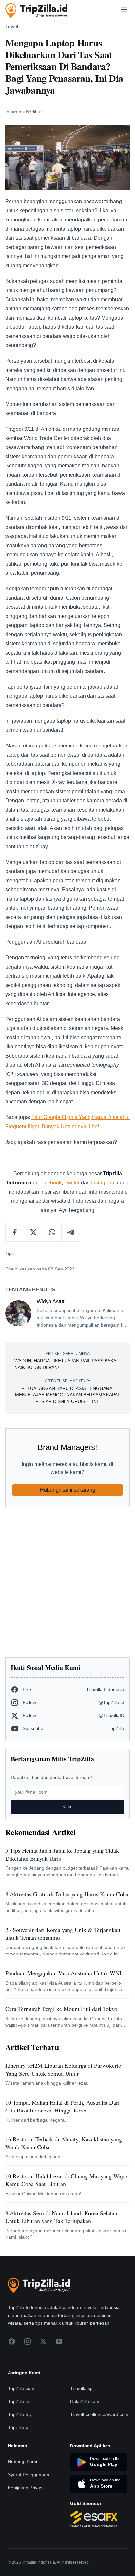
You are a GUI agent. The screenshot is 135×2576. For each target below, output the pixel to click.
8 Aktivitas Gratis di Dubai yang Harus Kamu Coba (67, 1894)
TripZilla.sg (81, 2388)
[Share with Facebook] (15, 1232)
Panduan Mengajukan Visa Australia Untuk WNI (63, 1973)
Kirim (67, 1806)
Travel (12, 26)
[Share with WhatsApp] (52, 1232)
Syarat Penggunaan (29, 2475)
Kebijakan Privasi (26, 2488)
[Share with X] (34, 1232)
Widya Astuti (51, 1301)
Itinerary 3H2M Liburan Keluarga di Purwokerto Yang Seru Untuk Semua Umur (63, 2069)
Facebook (50, 1183)
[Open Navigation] (124, 11)
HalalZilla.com (85, 2401)
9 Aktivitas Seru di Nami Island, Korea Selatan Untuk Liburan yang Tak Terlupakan (61, 2217)
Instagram (103, 1183)
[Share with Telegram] (71, 1232)
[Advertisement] (67, 1582)
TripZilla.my (20, 2414)
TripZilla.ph (19, 2427)
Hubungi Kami (22, 2462)
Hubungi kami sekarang (68, 1490)
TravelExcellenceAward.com (99, 2414)
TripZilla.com (21, 2388)
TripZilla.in (19, 2401)
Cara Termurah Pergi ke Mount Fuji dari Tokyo (61, 2009)
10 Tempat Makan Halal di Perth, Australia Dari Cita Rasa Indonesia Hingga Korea (62, 2106)
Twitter (72, 1183)
